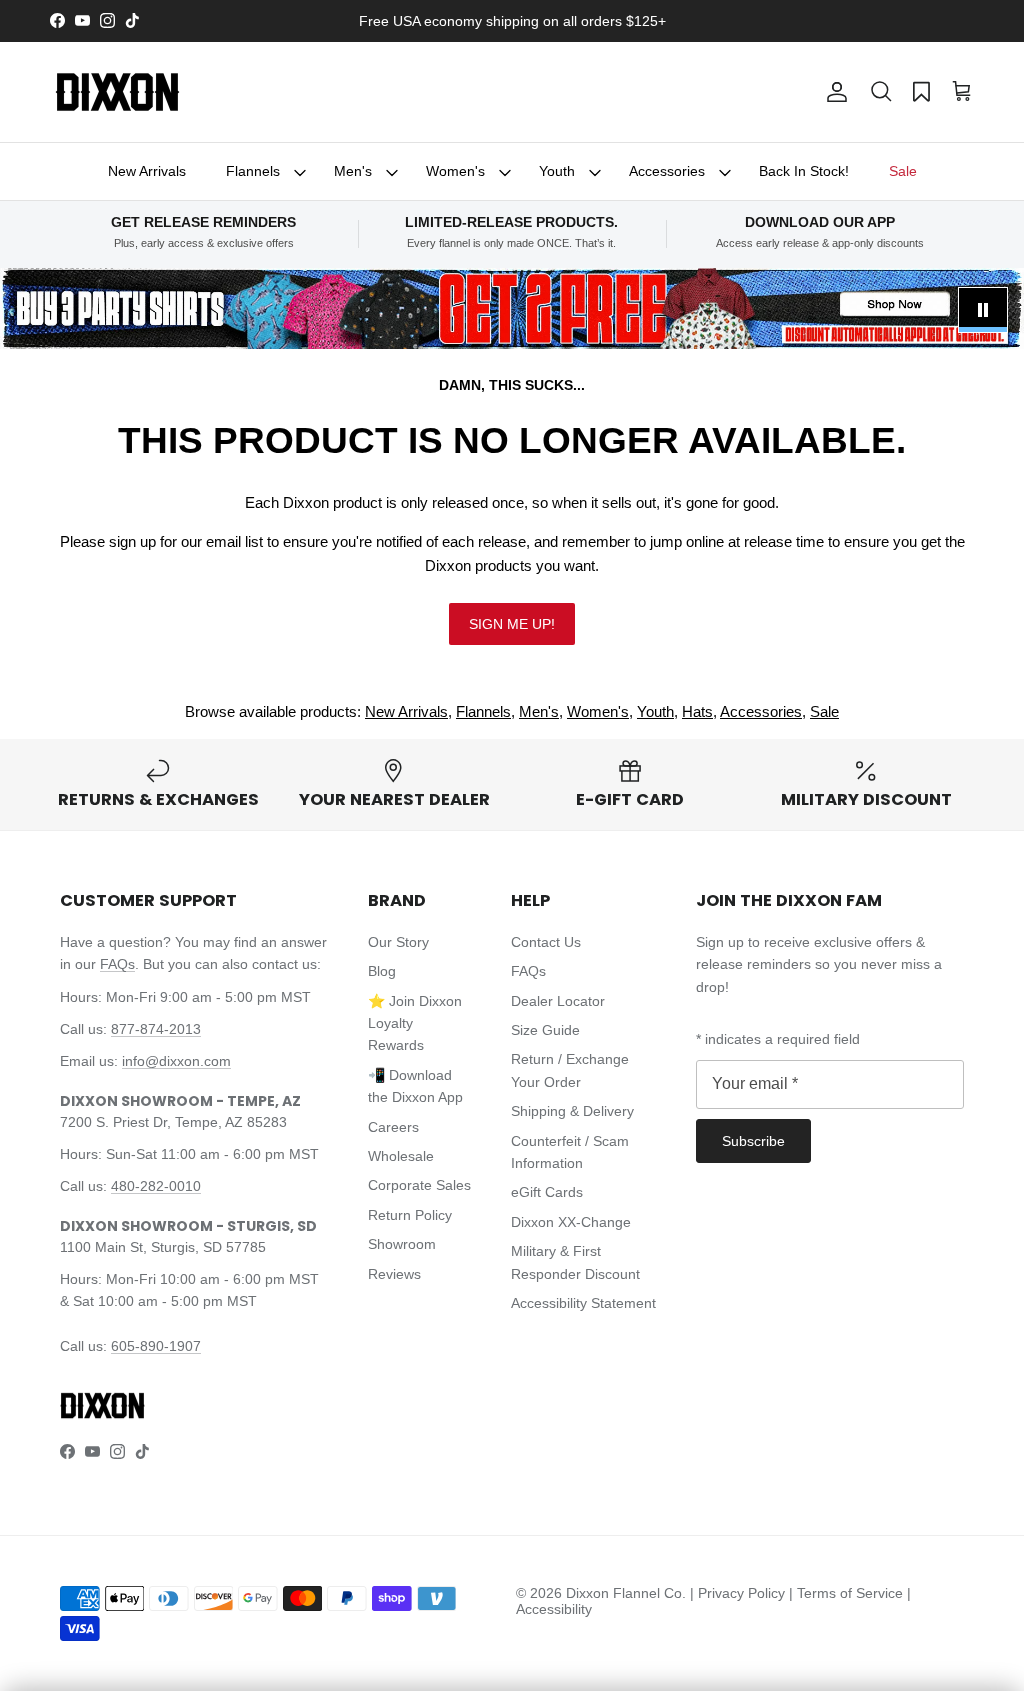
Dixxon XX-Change (571, 1222)
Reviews (394, 1274)
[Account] (833, 92)
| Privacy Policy (739, 1593)
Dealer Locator (558, 1001)
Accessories (667, 171)
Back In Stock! (804, 171)
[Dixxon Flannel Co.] (117, 92)
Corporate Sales (419, 1185)
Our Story (398, 942)
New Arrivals (147, 171)
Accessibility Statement (583, 1303)
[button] (881, 92)
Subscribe (753, 1141)
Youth (557, 171)
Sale (903, 171)
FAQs (117, 964)
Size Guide (545, 1030)
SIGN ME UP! (512, 624)
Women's (455, 171)
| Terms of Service (848, 1593)
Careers (393, 1127)
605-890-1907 (156, 1346)
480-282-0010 (156, 1186)
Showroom (402, 1244)
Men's (353, 171)
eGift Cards (547, 1192)
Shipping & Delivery (572, 1111)
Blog (382, 971)
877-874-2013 (156, 1029)
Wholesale (401, 1156)
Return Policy (410, 1215)
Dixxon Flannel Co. (626, 1593)
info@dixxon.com (176, 1061)
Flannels (253, 171)
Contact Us (546, 942)
